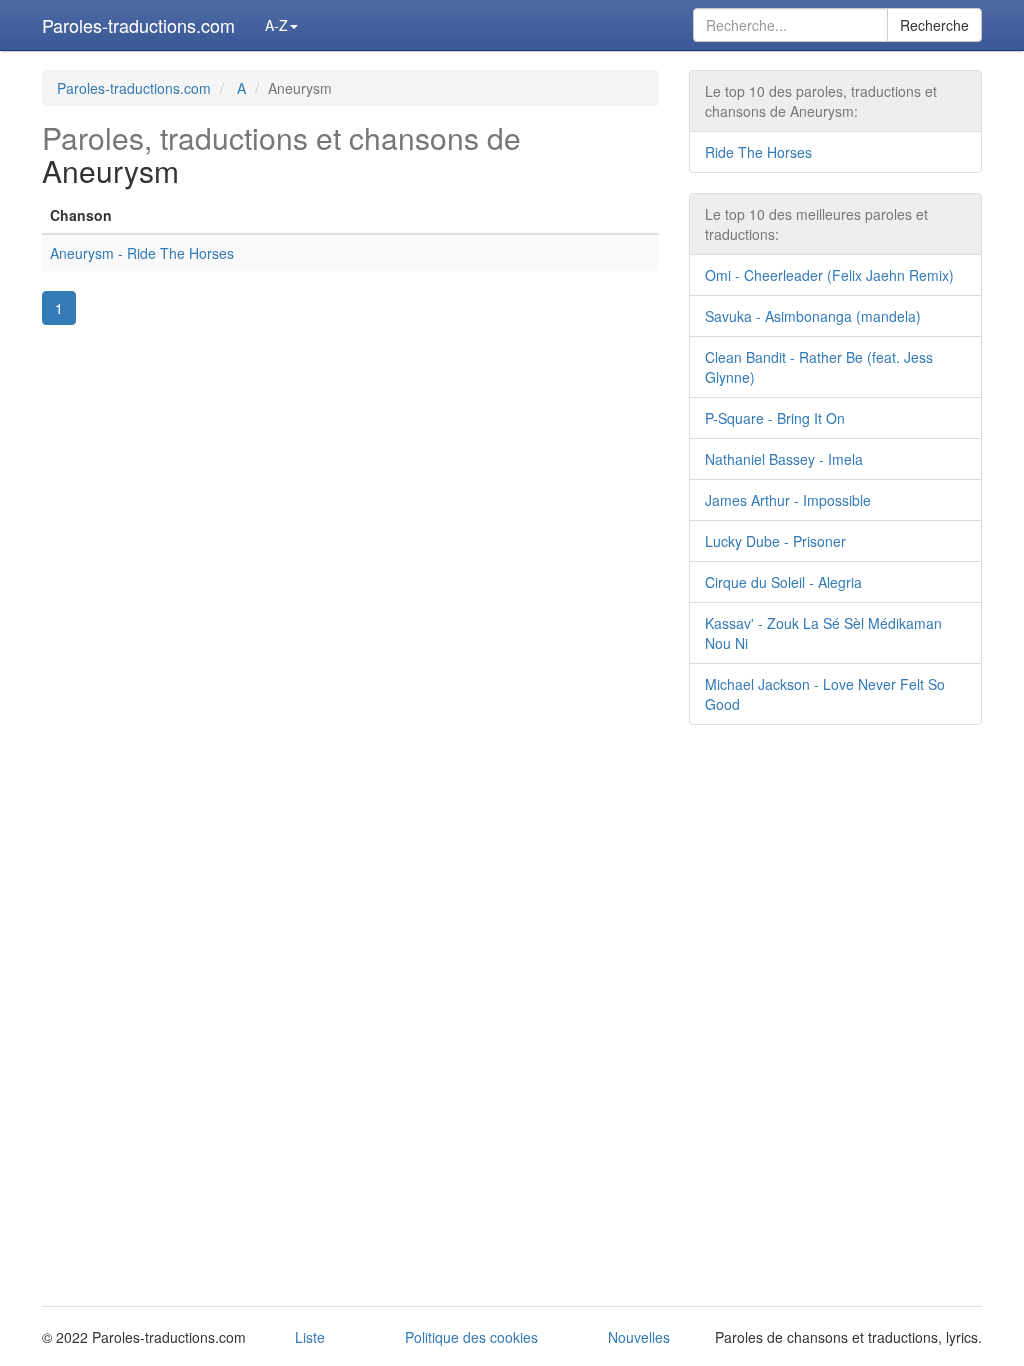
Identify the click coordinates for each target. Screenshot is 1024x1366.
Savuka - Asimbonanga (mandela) (813, 316)
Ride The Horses (758, 152)
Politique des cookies (471, 1337)
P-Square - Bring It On (775, 418)
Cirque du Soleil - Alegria (783, 582)
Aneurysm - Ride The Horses (142, 253)
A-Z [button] (276, 25)
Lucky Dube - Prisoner (775, 541)
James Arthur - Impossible (788, 500)
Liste (310, 1337)
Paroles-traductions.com (138, 25)
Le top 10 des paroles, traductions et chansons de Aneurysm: (821, 101)
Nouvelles (639, 1337)
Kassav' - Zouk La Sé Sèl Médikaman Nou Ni (823, 633)
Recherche (934, 25)
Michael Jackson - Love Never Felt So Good (825, 694)
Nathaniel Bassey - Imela (784, 459)
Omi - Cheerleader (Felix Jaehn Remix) (829, 275)
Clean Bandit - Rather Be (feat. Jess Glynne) (819, 367)
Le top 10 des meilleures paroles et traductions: (816, 224)
